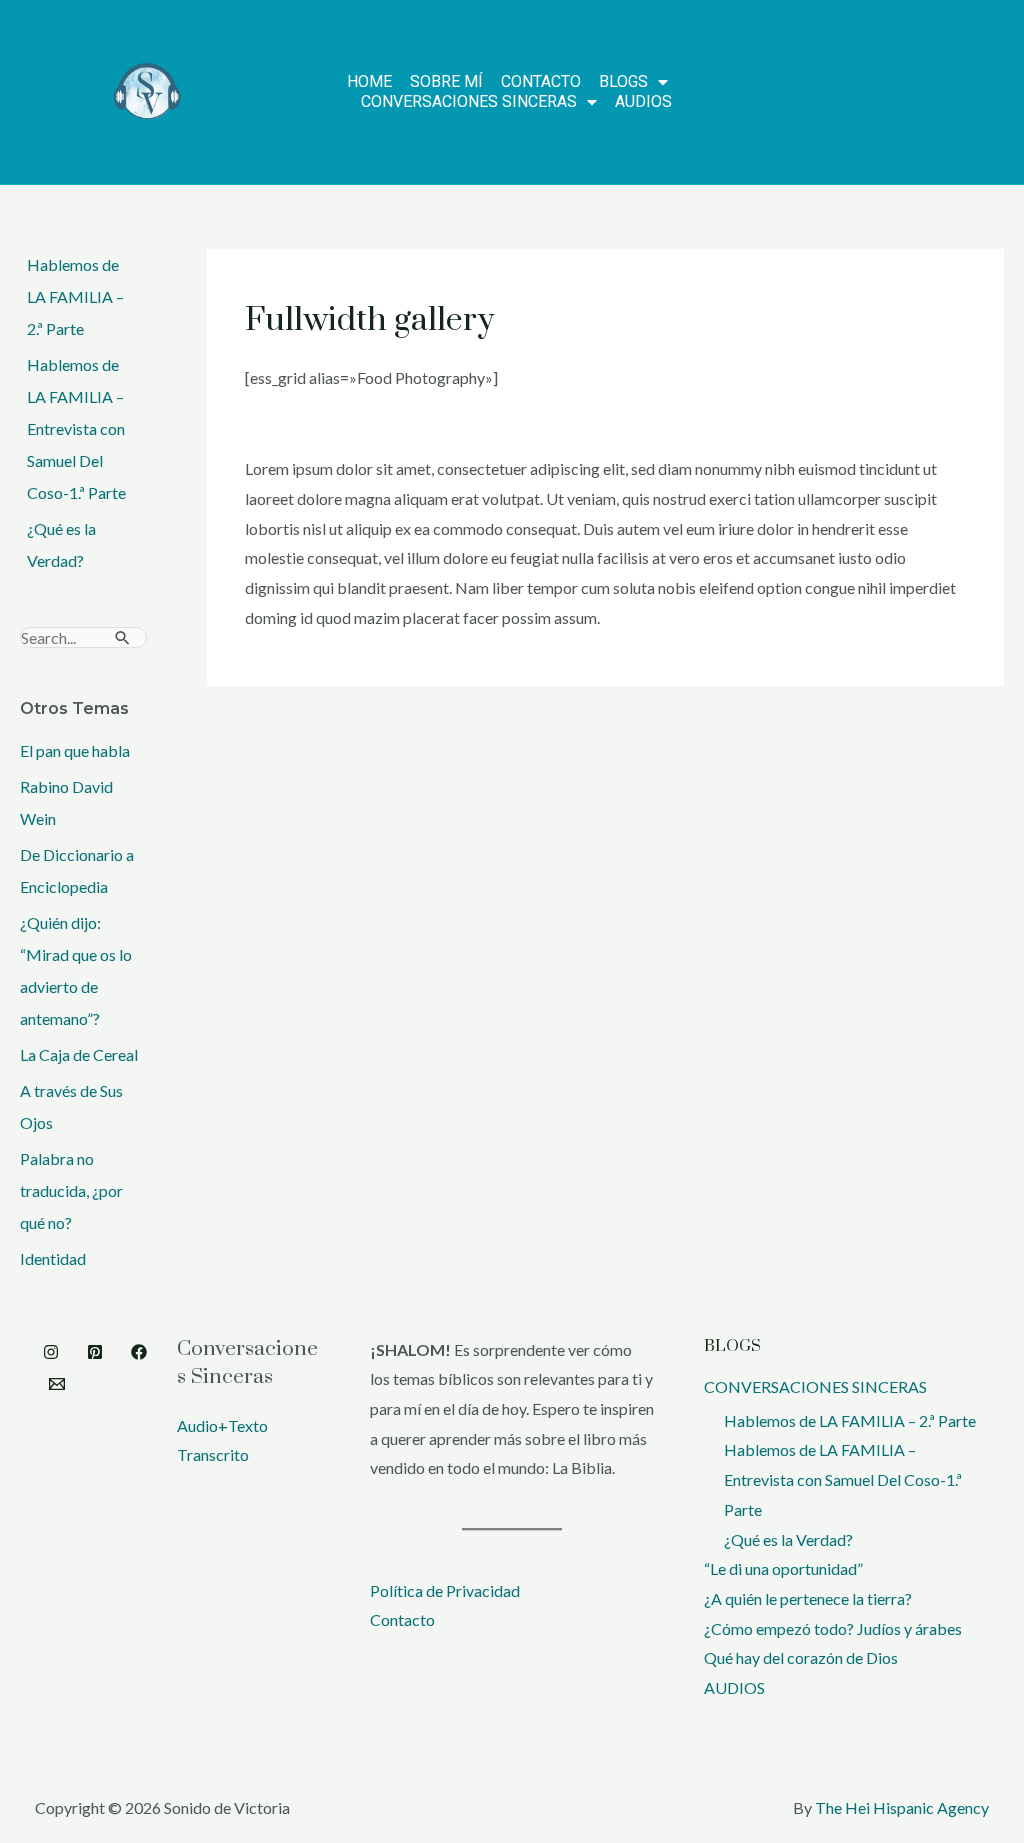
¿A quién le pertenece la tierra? (808, 1598)
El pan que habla (75, 750)
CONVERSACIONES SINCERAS (815, 1386)
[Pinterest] (95, 1352)
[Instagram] (51, 1352)
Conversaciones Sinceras (469, 101)
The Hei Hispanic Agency (902, 1807)
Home (369, 81)
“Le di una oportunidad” (783, 1568)
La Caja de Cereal (79, 1054)
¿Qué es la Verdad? (788, 1539)
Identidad (53, 1258)
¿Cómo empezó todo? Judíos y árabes (833, 1628)
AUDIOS (643, 101)
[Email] (57, 1384)
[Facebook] (139, 1352)
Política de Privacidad (445, 1590)
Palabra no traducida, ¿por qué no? (71, 1190)
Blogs (623, 81)
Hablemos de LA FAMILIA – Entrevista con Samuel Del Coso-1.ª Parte (76, 428)
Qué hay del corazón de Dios (801, 1657)
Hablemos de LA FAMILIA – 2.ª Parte (75, 296)
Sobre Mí (446, 81)
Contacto (541, 81)
